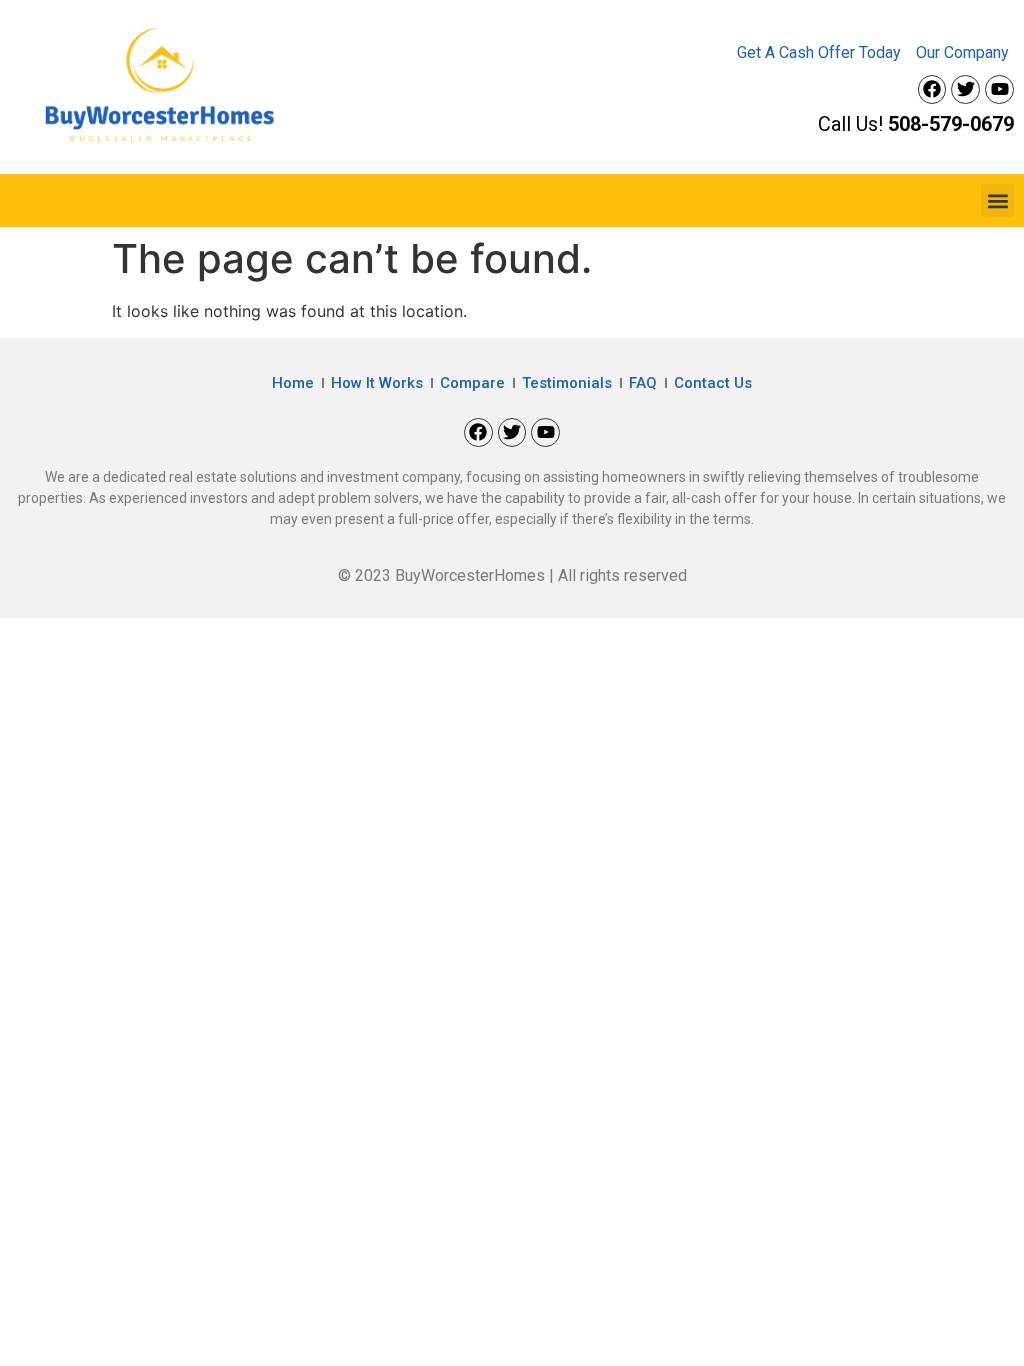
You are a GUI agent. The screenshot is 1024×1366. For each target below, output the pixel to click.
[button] (997, 200)
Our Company (962, 52)
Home (293, 383)
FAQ (643, 383)
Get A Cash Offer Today (819, 52)
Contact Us (713, 383)
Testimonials (567, 383)
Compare (472, 383)
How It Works (377, 383)
